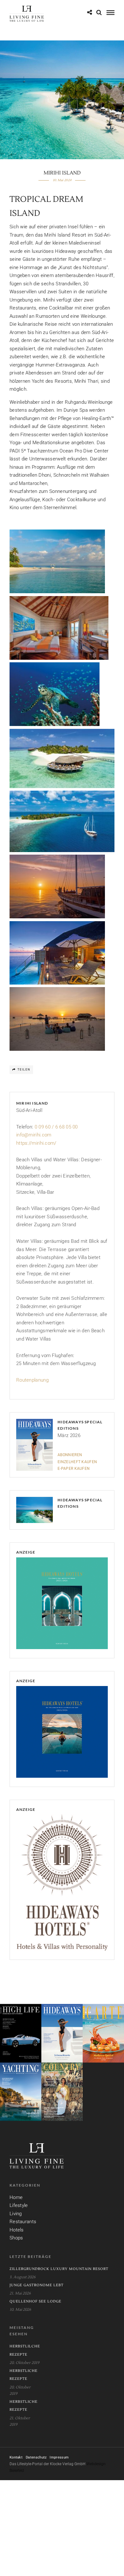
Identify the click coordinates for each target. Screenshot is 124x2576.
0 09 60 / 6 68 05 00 (56, 1127)
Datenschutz (36, 2457)
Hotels (17, 2230)
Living (16, 2214)
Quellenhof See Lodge (35, 2301)
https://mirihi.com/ (36, 1143)
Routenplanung (32, 1380)
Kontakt (16, 2457)
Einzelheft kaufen (77, 1462)
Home (16, 2197)
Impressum (59, 2457)
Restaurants (23, 2222)
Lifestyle (19, 2205)
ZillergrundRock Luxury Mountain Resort (59, 2269)
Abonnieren (70, 1455)
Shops (16, 2238)
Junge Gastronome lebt (37, 2285)
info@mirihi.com (34, 1135)
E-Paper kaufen (74, 1469)
